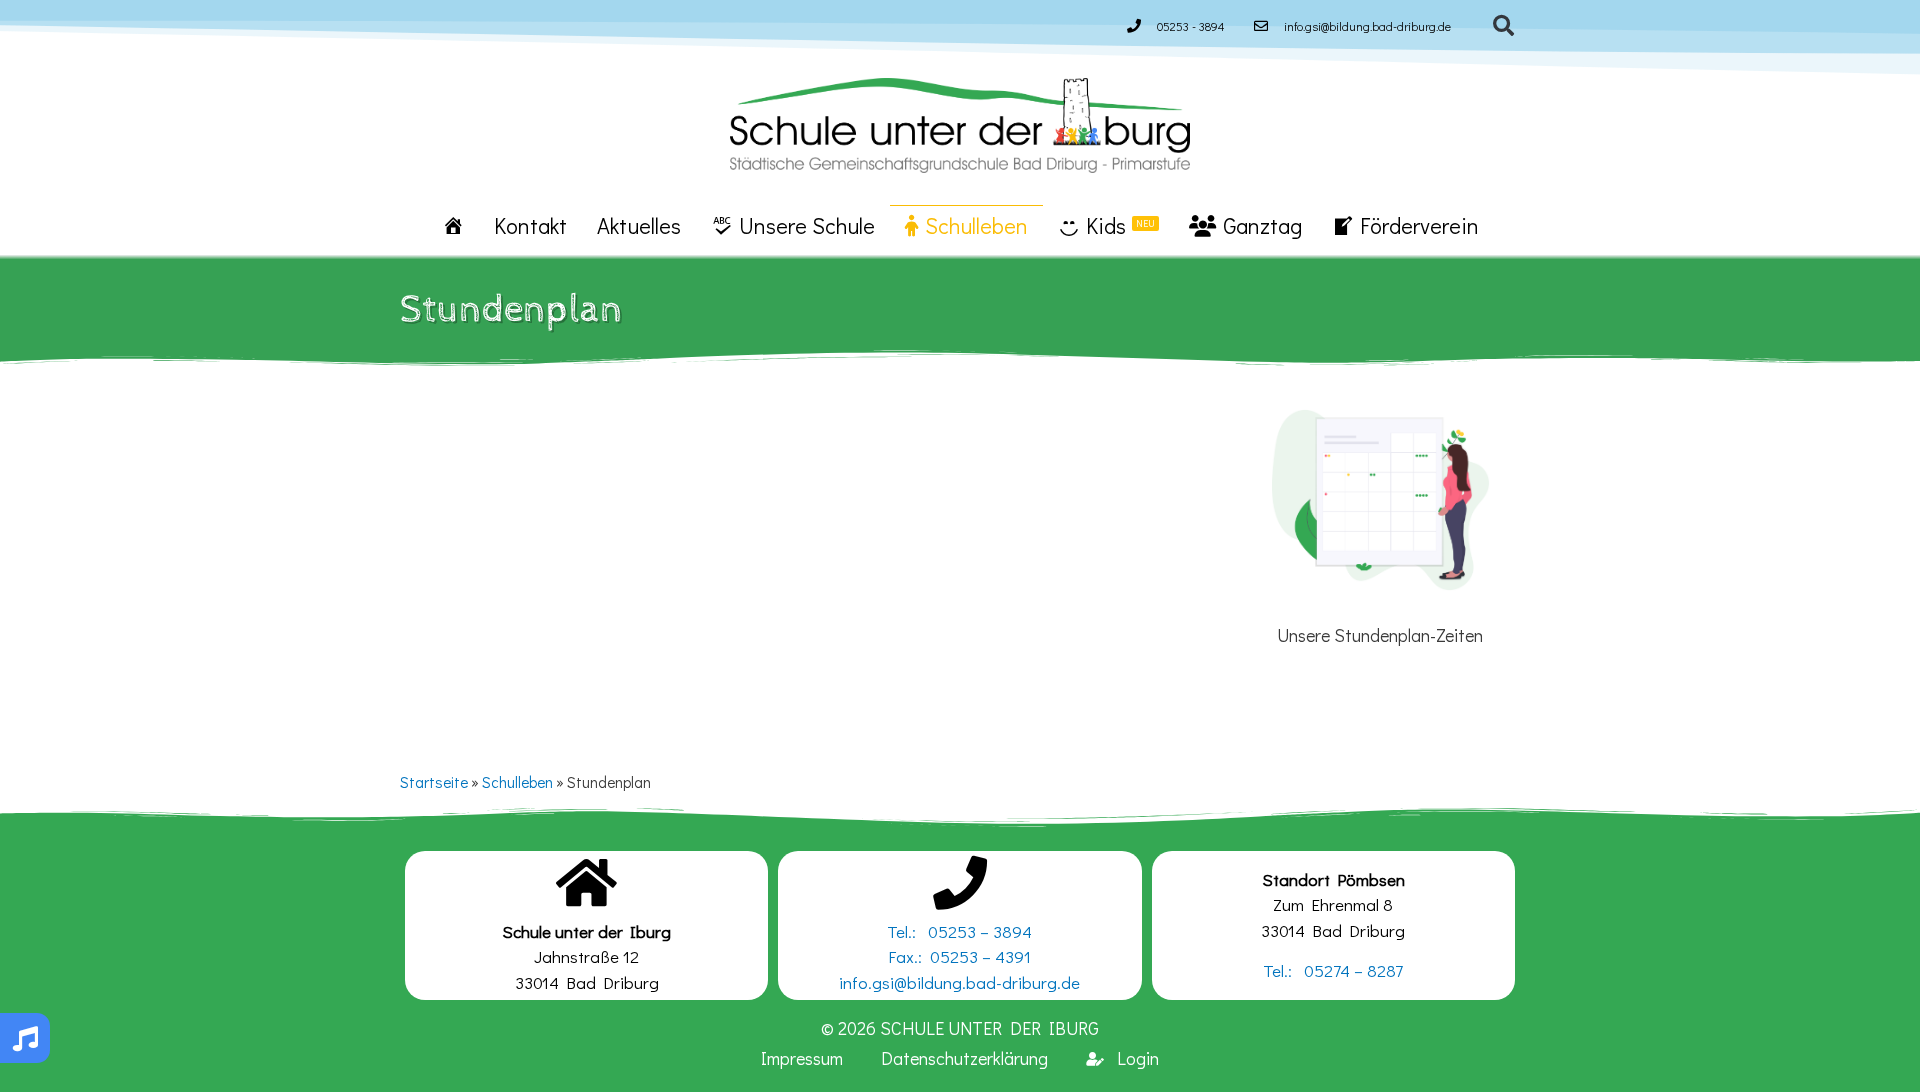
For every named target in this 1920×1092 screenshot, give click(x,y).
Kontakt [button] (530, 225)
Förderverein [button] (1419, 225)
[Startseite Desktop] (453, 225)
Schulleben (517, 782)
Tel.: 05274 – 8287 (1333, 970)
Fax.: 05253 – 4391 (959, 956)
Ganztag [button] (1262, 225)
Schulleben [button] (976, 225)
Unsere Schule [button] (807, 225)
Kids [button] (1120, 225)
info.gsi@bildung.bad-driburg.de (959, 982)
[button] (1504, 26)
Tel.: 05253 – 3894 (959, 931)
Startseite (434, 782)
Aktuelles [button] (639, 225)
